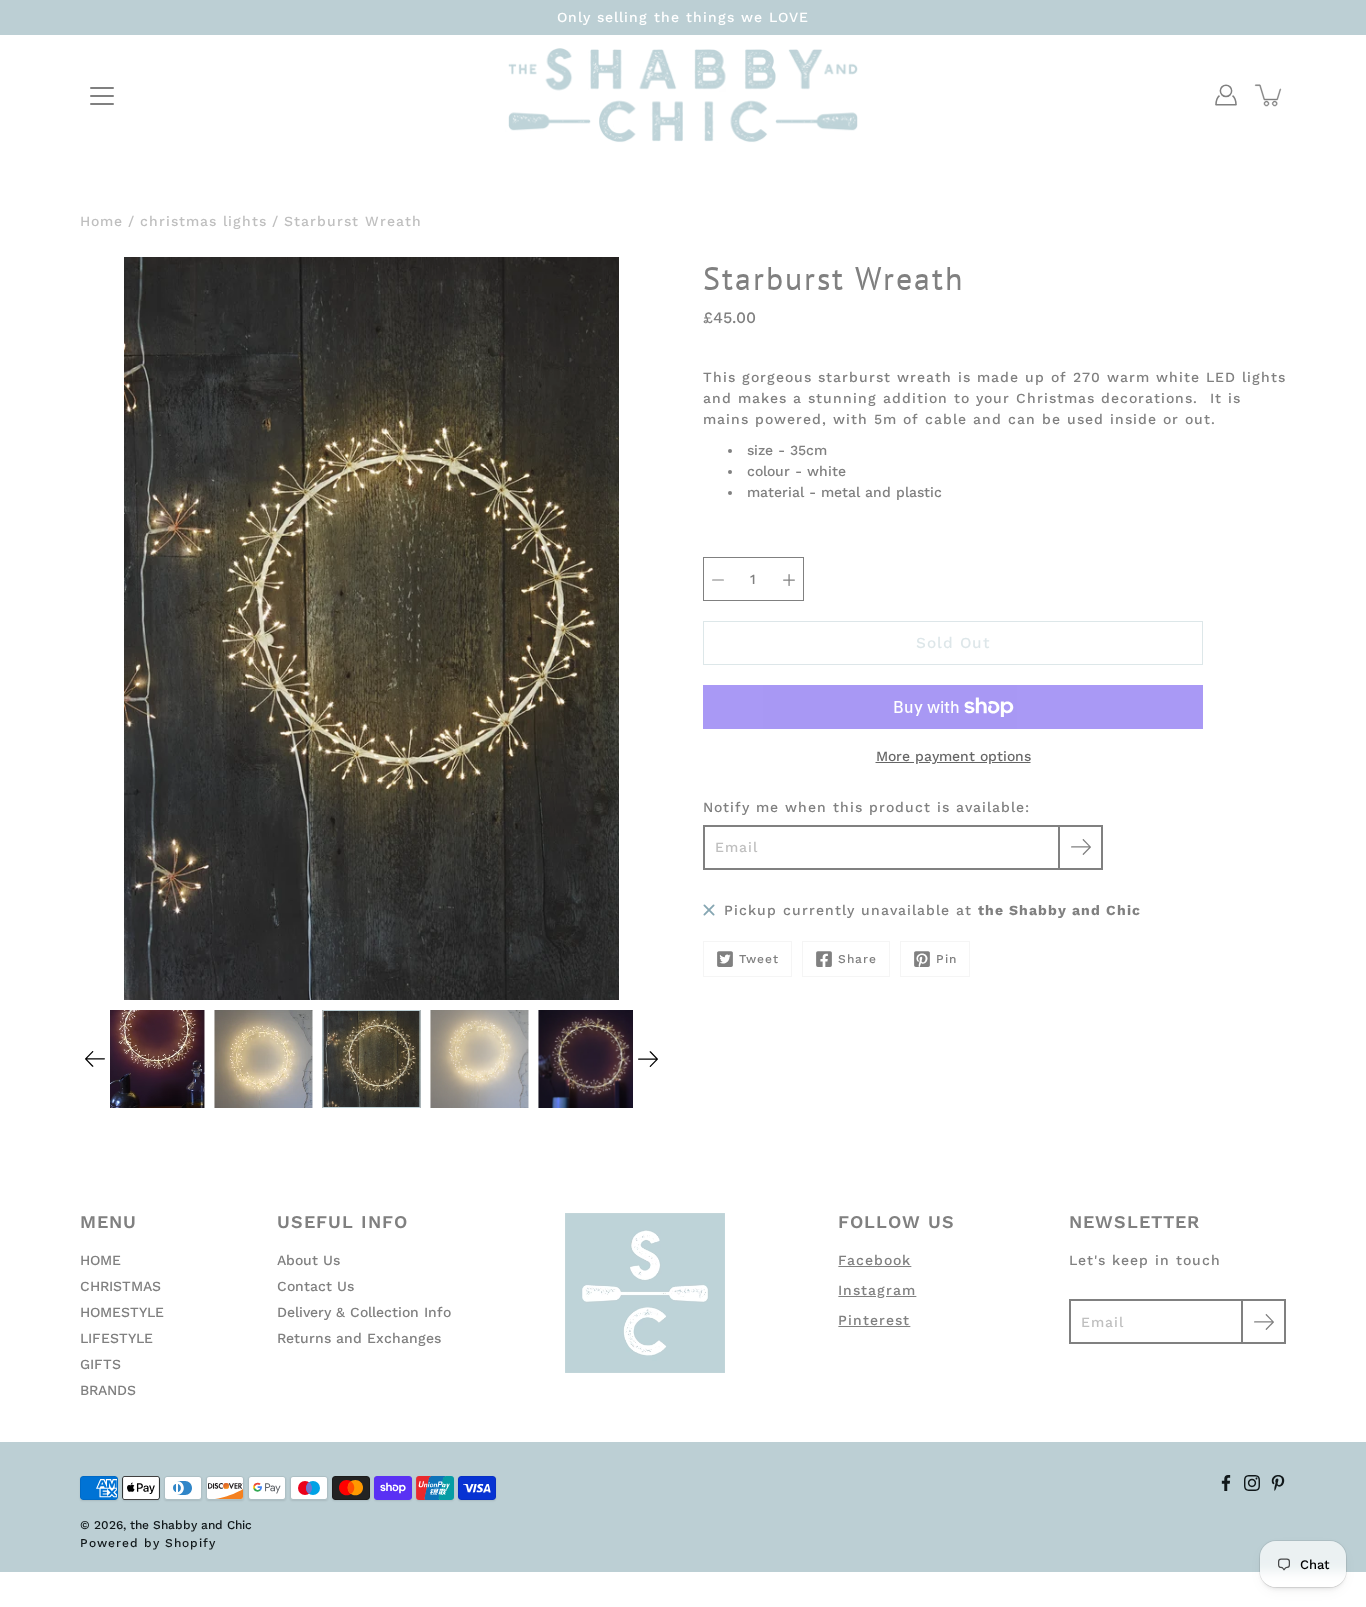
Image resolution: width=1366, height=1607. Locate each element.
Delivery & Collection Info (364, 1312)
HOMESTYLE (122, 1312)
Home (101, 221)
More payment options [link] (953, 756)
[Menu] (102, 96)
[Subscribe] (1080, 847)
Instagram (877, 1290)
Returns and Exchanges (359, 1338)
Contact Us (315, 1286)
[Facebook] (1226, 1483)
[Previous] (95, 1059)
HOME (100, 1260)
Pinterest (874, 1320)
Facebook (874, 1260)
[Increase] (789, 579)
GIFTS (100, 1364)
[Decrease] (718, 579)
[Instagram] (1252, 1483)
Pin (946, 959)
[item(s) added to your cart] (1270, 95)
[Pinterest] (1278, 1483)
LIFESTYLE (116, 1338)
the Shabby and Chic (191, 1525)
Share (857, 959)
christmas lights (203, 221)
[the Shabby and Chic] (683, 95)
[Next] (648, 1059)
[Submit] (1263, 1321)
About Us (308, 1260)
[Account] (1226, 95)
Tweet (759, 959)
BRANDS (108, 1390)
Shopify (190, 1543)
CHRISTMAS (120, 1286)
